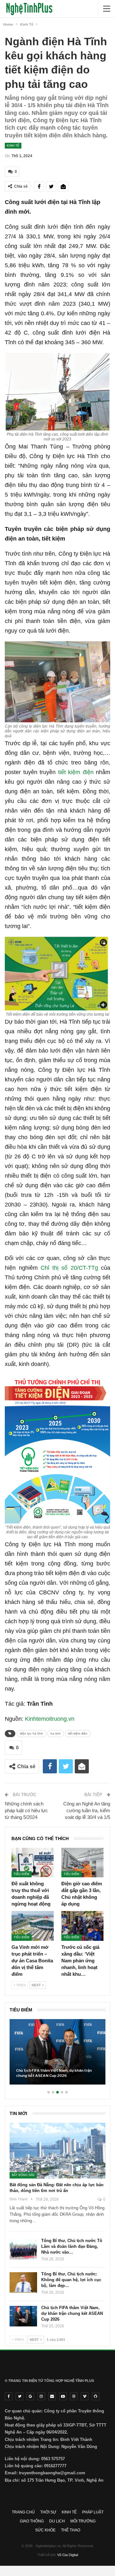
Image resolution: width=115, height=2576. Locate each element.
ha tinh (56, 1733)
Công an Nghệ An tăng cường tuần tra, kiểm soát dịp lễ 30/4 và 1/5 (87, 1810)
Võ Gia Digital (68, 2555)
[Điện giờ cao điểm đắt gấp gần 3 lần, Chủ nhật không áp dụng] (82, 1863)
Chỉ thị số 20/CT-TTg (69, 1268)
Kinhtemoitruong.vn (50, 1719)
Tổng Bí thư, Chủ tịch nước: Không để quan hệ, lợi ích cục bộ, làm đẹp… (71, 2280)
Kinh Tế (13, 145)
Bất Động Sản (23, 2175)
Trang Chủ (23, 2512)
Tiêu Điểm (22, 1874)
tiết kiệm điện (76, 772)
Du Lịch (57, 2521)
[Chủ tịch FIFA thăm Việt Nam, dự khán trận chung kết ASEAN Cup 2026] (23, 2316)
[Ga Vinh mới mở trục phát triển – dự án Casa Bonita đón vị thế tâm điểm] (33, 1926)
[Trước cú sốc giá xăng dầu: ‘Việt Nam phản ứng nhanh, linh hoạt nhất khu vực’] (82, 1926)
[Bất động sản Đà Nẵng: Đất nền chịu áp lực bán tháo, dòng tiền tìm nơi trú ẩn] (57, 2151)
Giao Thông (32, 2521)
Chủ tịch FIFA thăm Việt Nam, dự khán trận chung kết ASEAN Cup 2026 (72, 2313)
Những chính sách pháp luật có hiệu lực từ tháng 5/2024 (26, 1810)
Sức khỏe (45, 2530)
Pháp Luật (93, 2512)
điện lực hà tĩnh (31, 1733)
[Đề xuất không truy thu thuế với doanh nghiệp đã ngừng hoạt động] (33, 1863)
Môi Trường (83, 2521)
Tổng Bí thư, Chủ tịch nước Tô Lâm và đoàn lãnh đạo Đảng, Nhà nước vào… (72, 2246)
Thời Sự (48, 2512)
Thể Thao (71, 2530)
